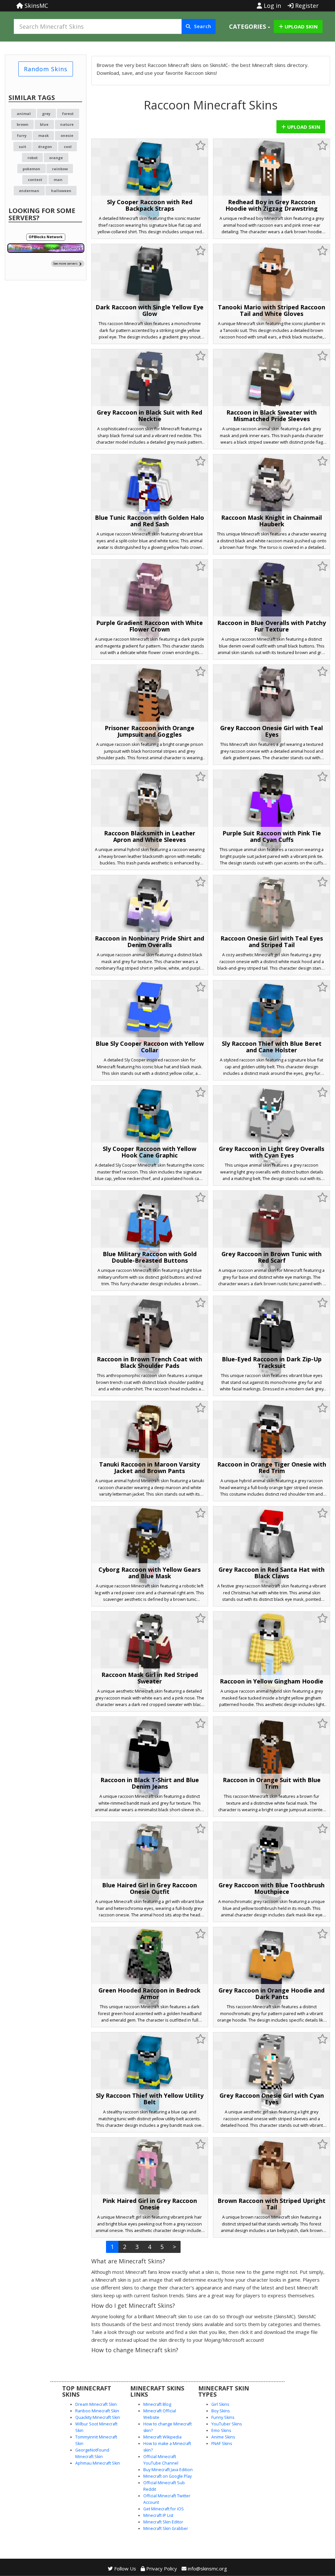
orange (56, 158)
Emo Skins (221, 2430)
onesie (67, 135)
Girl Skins (220, 2404)
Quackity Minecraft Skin (98, 2417)
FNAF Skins (222, 2444)
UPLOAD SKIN (300, 26)
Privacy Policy (161, 2568)
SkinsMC (35, 6)
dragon (45, 147)
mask (44, 135)
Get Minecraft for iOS (164, 2509)
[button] (249, 26)
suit (22, 147)
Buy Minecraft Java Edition (168, 2470)
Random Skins (46, 69)
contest (35, 180)
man (58, 180)
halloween (61, 191)
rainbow (60, 169)
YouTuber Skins (227, 2424)
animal (24, 114)
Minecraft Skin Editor (163, 2522)
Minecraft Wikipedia (162, 2437)
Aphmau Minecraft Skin (98, 2463)
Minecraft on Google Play (167, 2476)
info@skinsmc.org (207, 2568)
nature (67, 124)
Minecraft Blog (157, 2404)
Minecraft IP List (158, 2515)
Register (306, 6)
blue (44, 124)
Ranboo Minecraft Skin (97, 2411)
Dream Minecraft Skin (96, 2404)
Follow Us (124, 2568)
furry (22, 135)
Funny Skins (223, 2417)
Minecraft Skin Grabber (166, 2528)
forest (68, 114)
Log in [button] (272, 6)
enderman (29, 191)
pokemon (31, 169)
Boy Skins (220, 2411)
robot (33, 158)
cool (68, 147)
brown (23, 124)
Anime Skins (223, 2437)
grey (46, 114)
